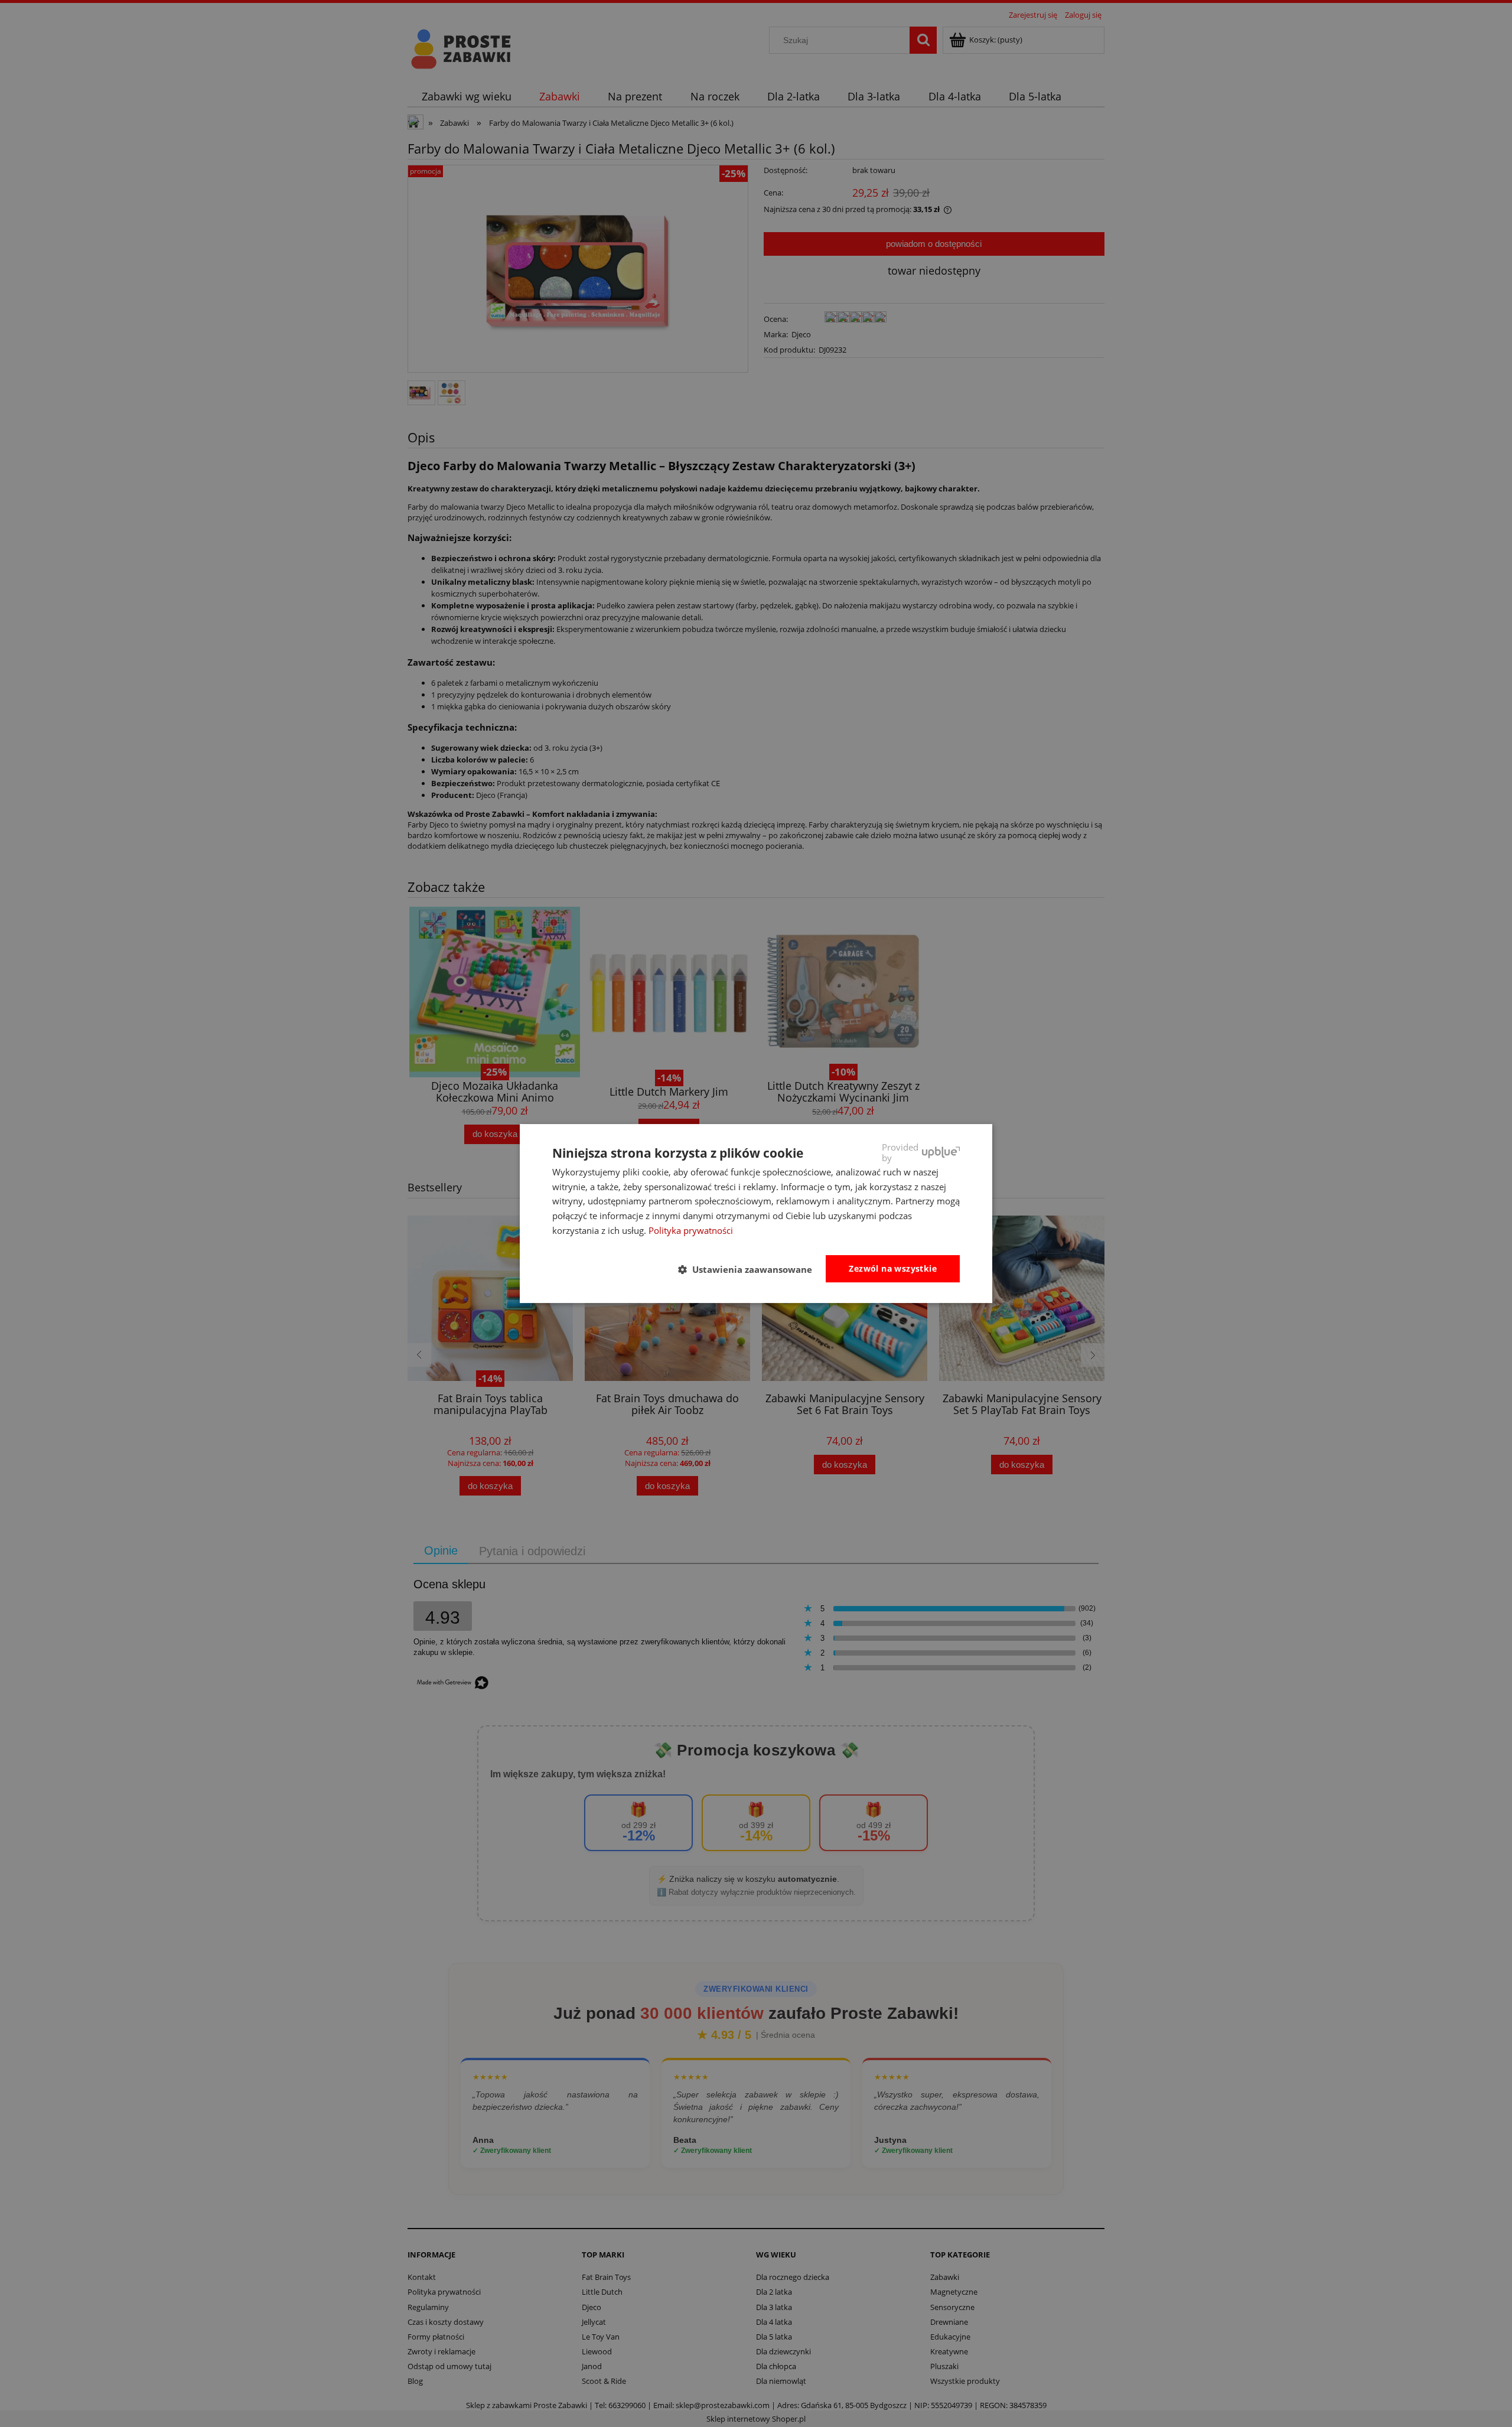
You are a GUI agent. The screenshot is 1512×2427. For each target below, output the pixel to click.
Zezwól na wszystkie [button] (893, 1268)
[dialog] (756, 1214)
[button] (750, 1269)
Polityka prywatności (691, 1230)
